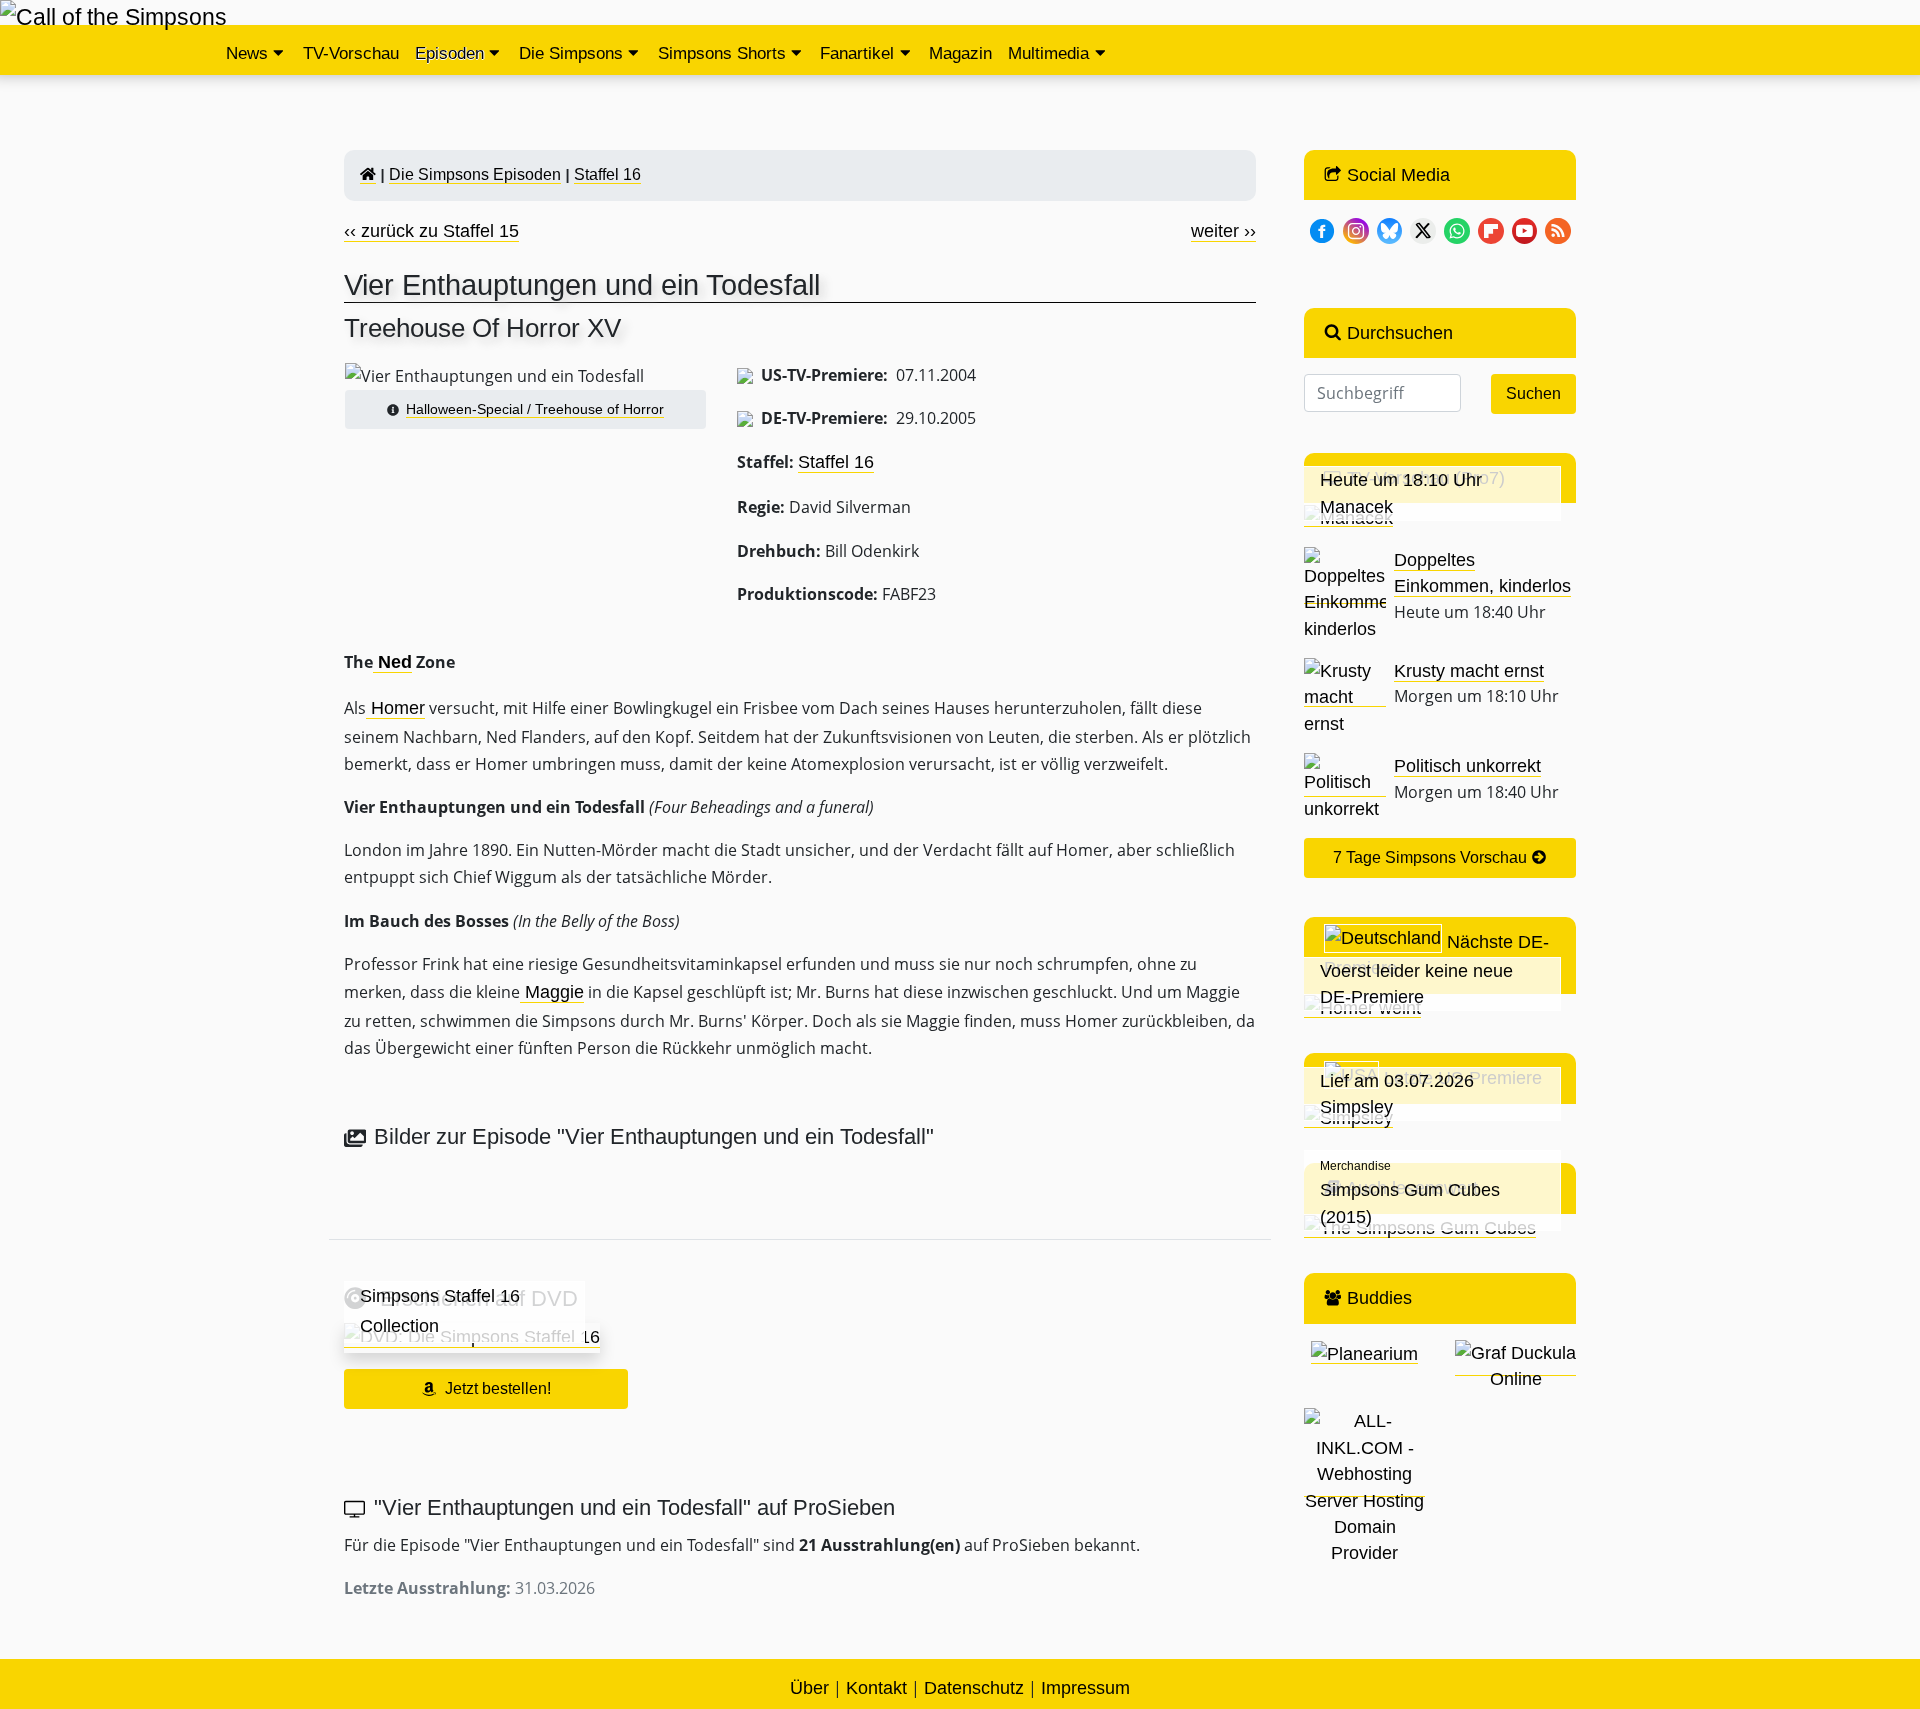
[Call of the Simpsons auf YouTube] (1525, 229)
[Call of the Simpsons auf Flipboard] (1491, 229)
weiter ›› (1223, 231)
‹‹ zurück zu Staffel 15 (431, 231)
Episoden (449, 53)
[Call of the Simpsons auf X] (1423, 229)
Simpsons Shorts (722, 53)
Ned (392, 662)
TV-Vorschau (351, 53)
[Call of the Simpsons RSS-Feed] (1558, 229)
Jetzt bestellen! (498, 1388)
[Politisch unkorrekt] (1345, 786)
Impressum (1085, 1688)
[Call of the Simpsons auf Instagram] (1356, 229)
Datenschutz (974, 1688)
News (247, 53)
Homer (395, 708)
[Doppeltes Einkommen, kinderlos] (1345, 593)
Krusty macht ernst (1469, 671)
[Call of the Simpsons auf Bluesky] (1390, 229)
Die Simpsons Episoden (475, 174)
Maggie (552, 992)
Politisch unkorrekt (1467, 766)
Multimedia (1048, 53)
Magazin (960, 53)
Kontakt (876, 1688)
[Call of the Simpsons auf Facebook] (1322, 229)
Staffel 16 (607, 174)
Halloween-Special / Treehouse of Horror (535, 409)
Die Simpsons (571, 53)
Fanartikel (857, 53)
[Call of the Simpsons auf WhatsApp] (1457, 229)
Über (809, 1688)
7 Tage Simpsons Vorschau (1432, 857)
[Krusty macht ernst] (1345, 696)
